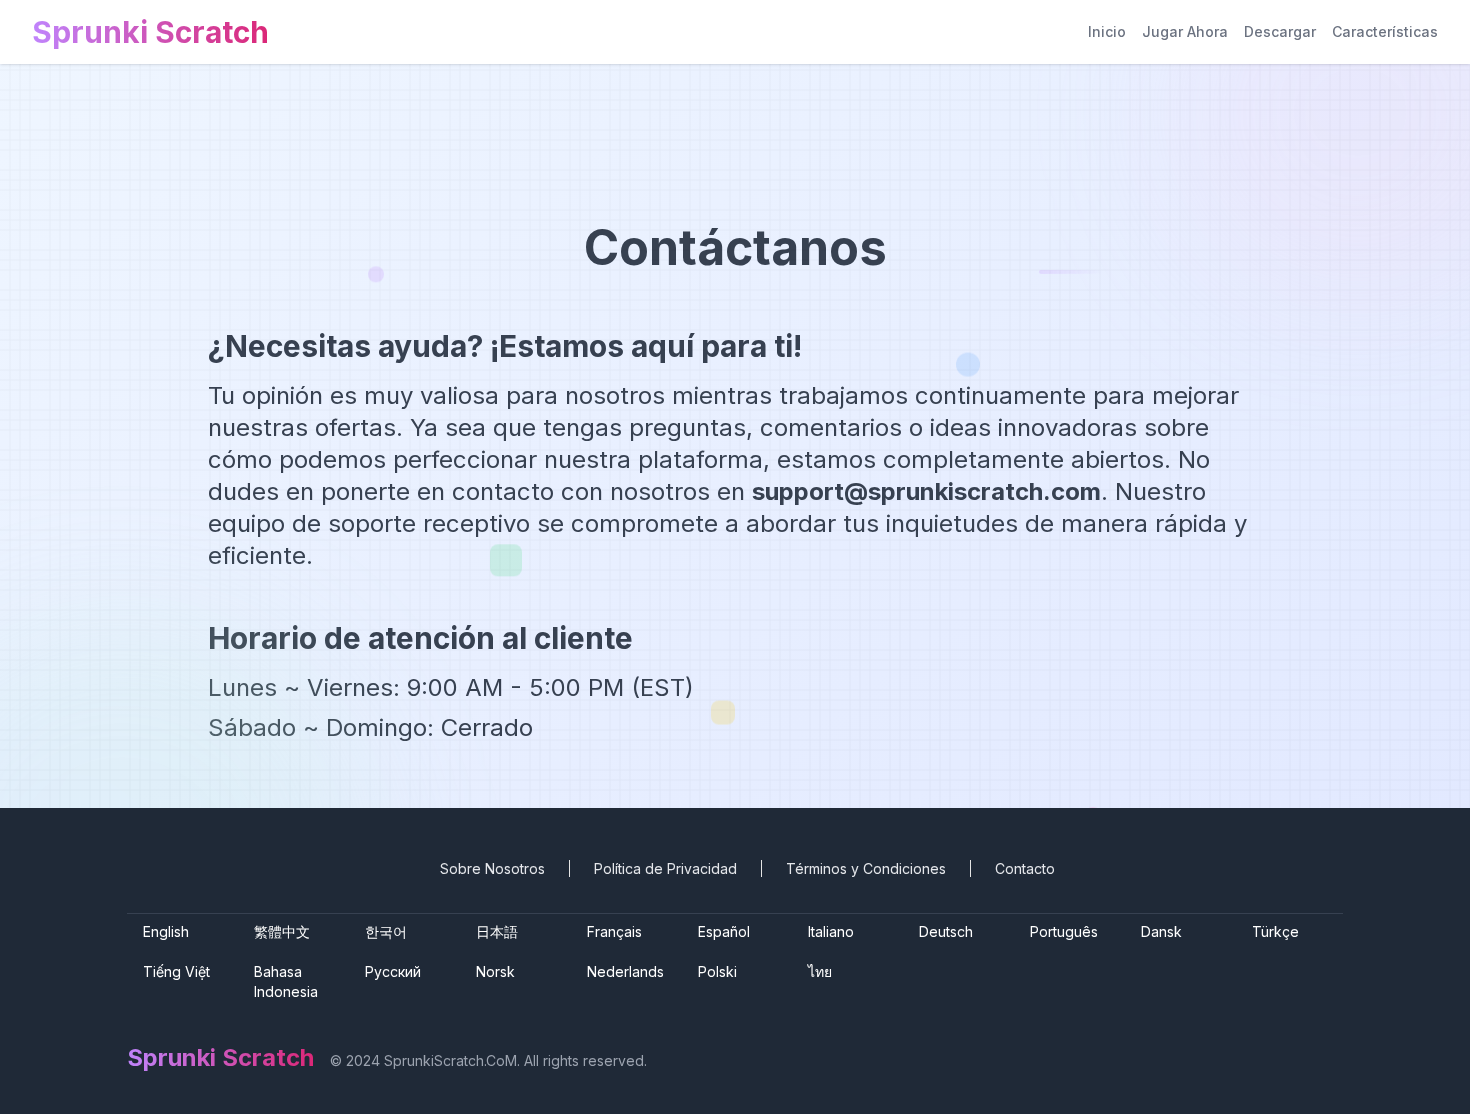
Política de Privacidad (665, 868)
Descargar (1280, 31)
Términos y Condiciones (866, 868)
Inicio (1107, 31)
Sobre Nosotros (492, 868)
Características (1385, 31)
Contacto (1025, 868)
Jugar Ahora (1185, 31)
